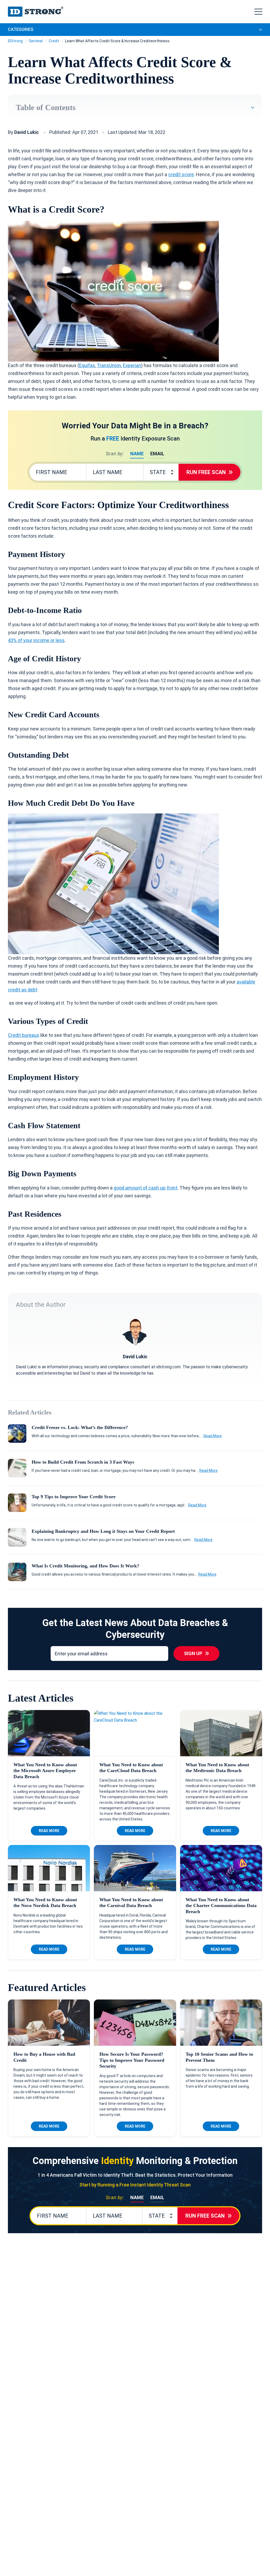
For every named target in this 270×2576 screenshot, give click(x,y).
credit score (181, 174)
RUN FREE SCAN (206, 472)
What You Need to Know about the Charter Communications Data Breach (221, 1906)
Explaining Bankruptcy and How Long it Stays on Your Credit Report (103, 1531)
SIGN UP (193, 1653)
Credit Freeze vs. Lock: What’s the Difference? (80, 1427)
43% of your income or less (36, 640)
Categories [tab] (21, 29)
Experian (132, 365)
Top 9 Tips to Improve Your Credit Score (74, 1497)
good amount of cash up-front (146, 1188)
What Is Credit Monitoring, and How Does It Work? (85, 1566)
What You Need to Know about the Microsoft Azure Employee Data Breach (45, 1771)
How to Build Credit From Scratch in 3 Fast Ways (83, 1462)
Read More (213, 1436)
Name (137, 454)
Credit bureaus (24, 1035)
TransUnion (109, 365)
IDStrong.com (36, 12)
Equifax (87, 365)
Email (157, 454)
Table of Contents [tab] (46, 107)
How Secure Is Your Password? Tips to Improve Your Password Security (132, 2060)
